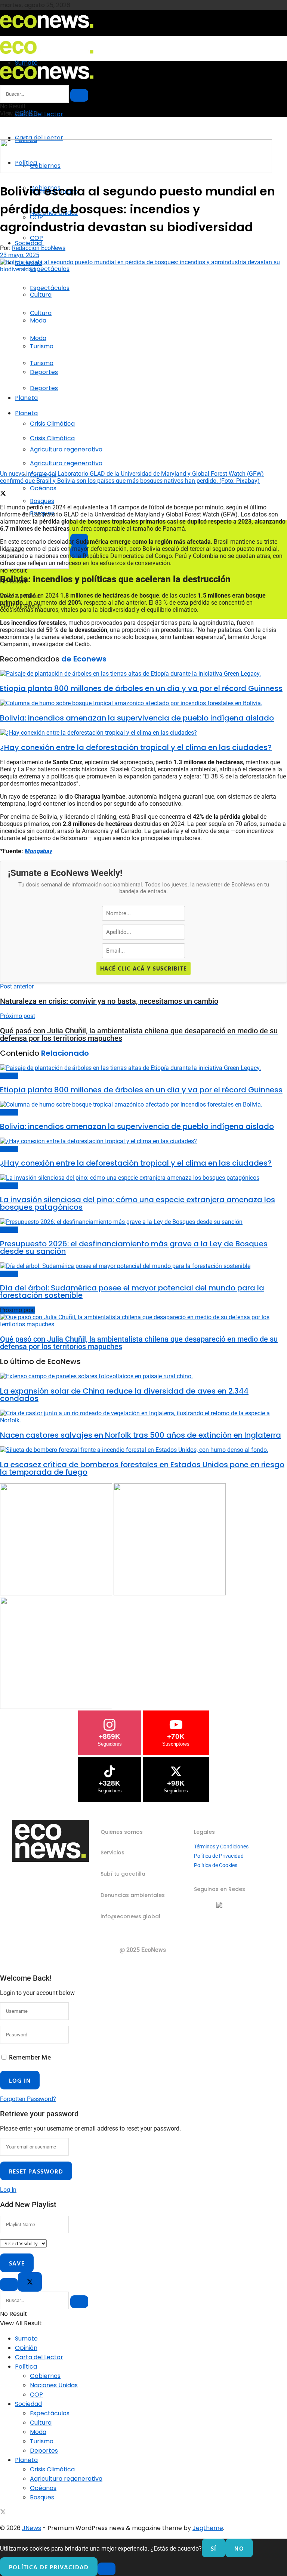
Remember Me (30, 2057)
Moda (38, 338)
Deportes (44, 388)
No (239, 2548)
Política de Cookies (216, 1865)
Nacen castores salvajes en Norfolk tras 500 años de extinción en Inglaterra (141, 1435)
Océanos (43, 488)
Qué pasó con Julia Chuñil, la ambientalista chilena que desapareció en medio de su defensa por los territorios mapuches (139, 1343)
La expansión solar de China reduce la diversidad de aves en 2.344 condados (124, 1395)
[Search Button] (79, 95)
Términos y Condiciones (221, 1847)
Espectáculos (50, 288)
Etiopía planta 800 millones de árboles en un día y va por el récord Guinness (141, 688)
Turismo (42, 363)
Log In (8, 2190)
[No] (107, 2569)
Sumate (26, 2339)
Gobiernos (45, 2376)
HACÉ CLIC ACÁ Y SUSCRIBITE (143, 968)
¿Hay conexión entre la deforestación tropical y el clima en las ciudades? (136, 747)
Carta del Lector (39, 114)
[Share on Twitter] (3, 494)
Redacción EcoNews (39, 248)
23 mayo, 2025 (20, 255)
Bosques (9, 1076)
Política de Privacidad (219, 1856)
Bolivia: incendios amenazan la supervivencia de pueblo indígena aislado (137, 718)
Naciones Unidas (54, 2385)
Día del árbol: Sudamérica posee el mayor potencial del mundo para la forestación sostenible (132, 1292)
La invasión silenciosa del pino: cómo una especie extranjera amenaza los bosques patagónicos (138, 1203)
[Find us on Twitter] (3, 2513)
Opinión (26, 2348)
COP (36, 238)
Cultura (41, 313)
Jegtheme (208, 2528)
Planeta (26, 398)
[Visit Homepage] (47, 30)
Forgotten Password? (28, 2099)
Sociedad (28, 243)
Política (26, 2367)
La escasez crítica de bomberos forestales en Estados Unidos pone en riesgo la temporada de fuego (142, 1468)
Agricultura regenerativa (66, 463)
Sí (214, 2548)
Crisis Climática (52, 424)
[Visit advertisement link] (136, 171)
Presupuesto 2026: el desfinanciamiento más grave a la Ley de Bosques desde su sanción (134, 1247)
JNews (32, 2528)
